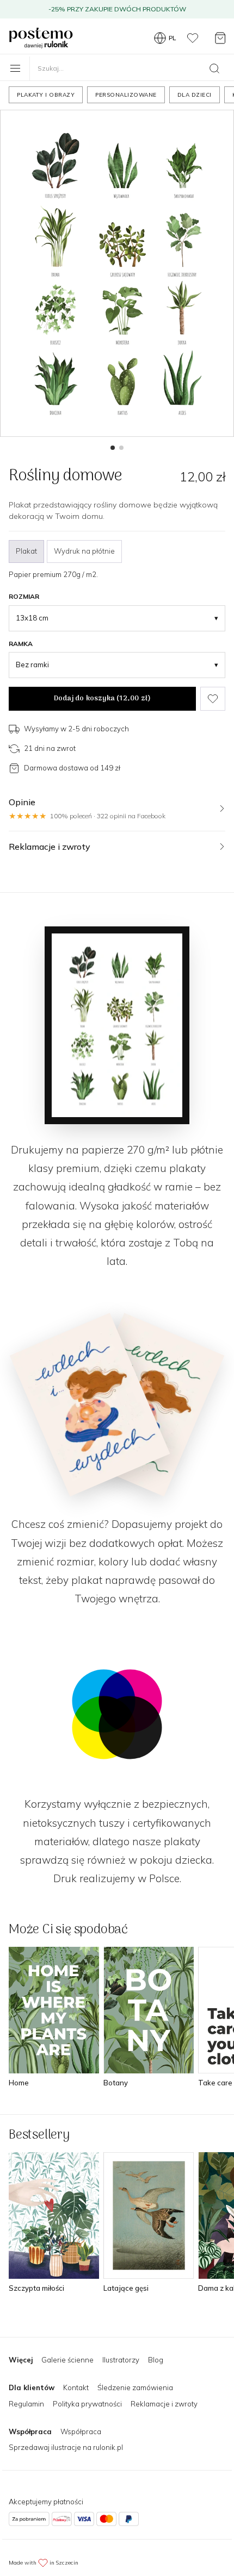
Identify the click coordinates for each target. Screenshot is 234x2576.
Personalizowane (126, 95)
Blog (156, 2360)
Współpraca (81, 2431)
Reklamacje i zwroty (164, 2404)
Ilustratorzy (121, 2360)
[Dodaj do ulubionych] (213, 699)
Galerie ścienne (67, 2360)
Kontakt (76, 2387)
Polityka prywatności (87, 2404)
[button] (113, 448)
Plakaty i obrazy (46, 95)
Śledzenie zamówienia (135, 2387)
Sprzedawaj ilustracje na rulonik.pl (66, 2447)
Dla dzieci (195, 95)
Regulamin (26, 2404)
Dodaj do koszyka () (102, 698)
